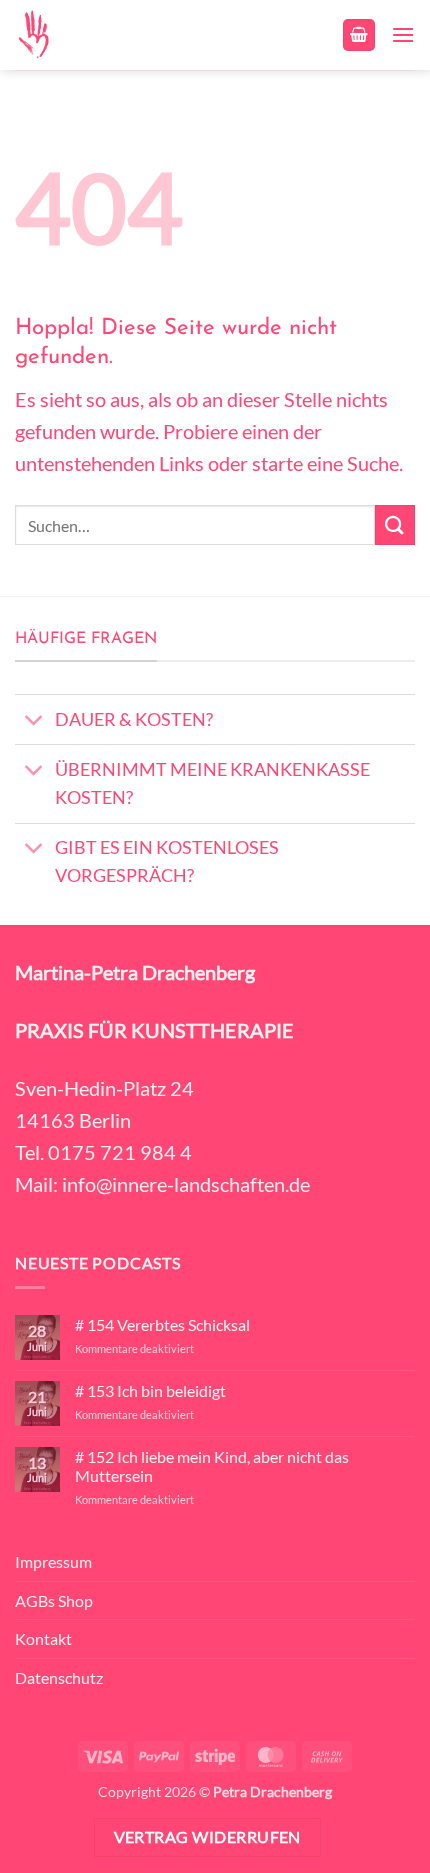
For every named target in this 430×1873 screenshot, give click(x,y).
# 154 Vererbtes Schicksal (162, 1324)
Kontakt (43, 1638)
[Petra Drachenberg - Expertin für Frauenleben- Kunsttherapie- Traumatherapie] (48, 35)
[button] (359, 35)
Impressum (53, 1561)
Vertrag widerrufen (207, 1837)
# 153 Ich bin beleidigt (150, 1390)
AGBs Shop (54, 1600)
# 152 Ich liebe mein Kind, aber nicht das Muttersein (212, 1466)
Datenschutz (59, 1677)
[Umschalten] (34, 721)
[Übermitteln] (395, 524)
